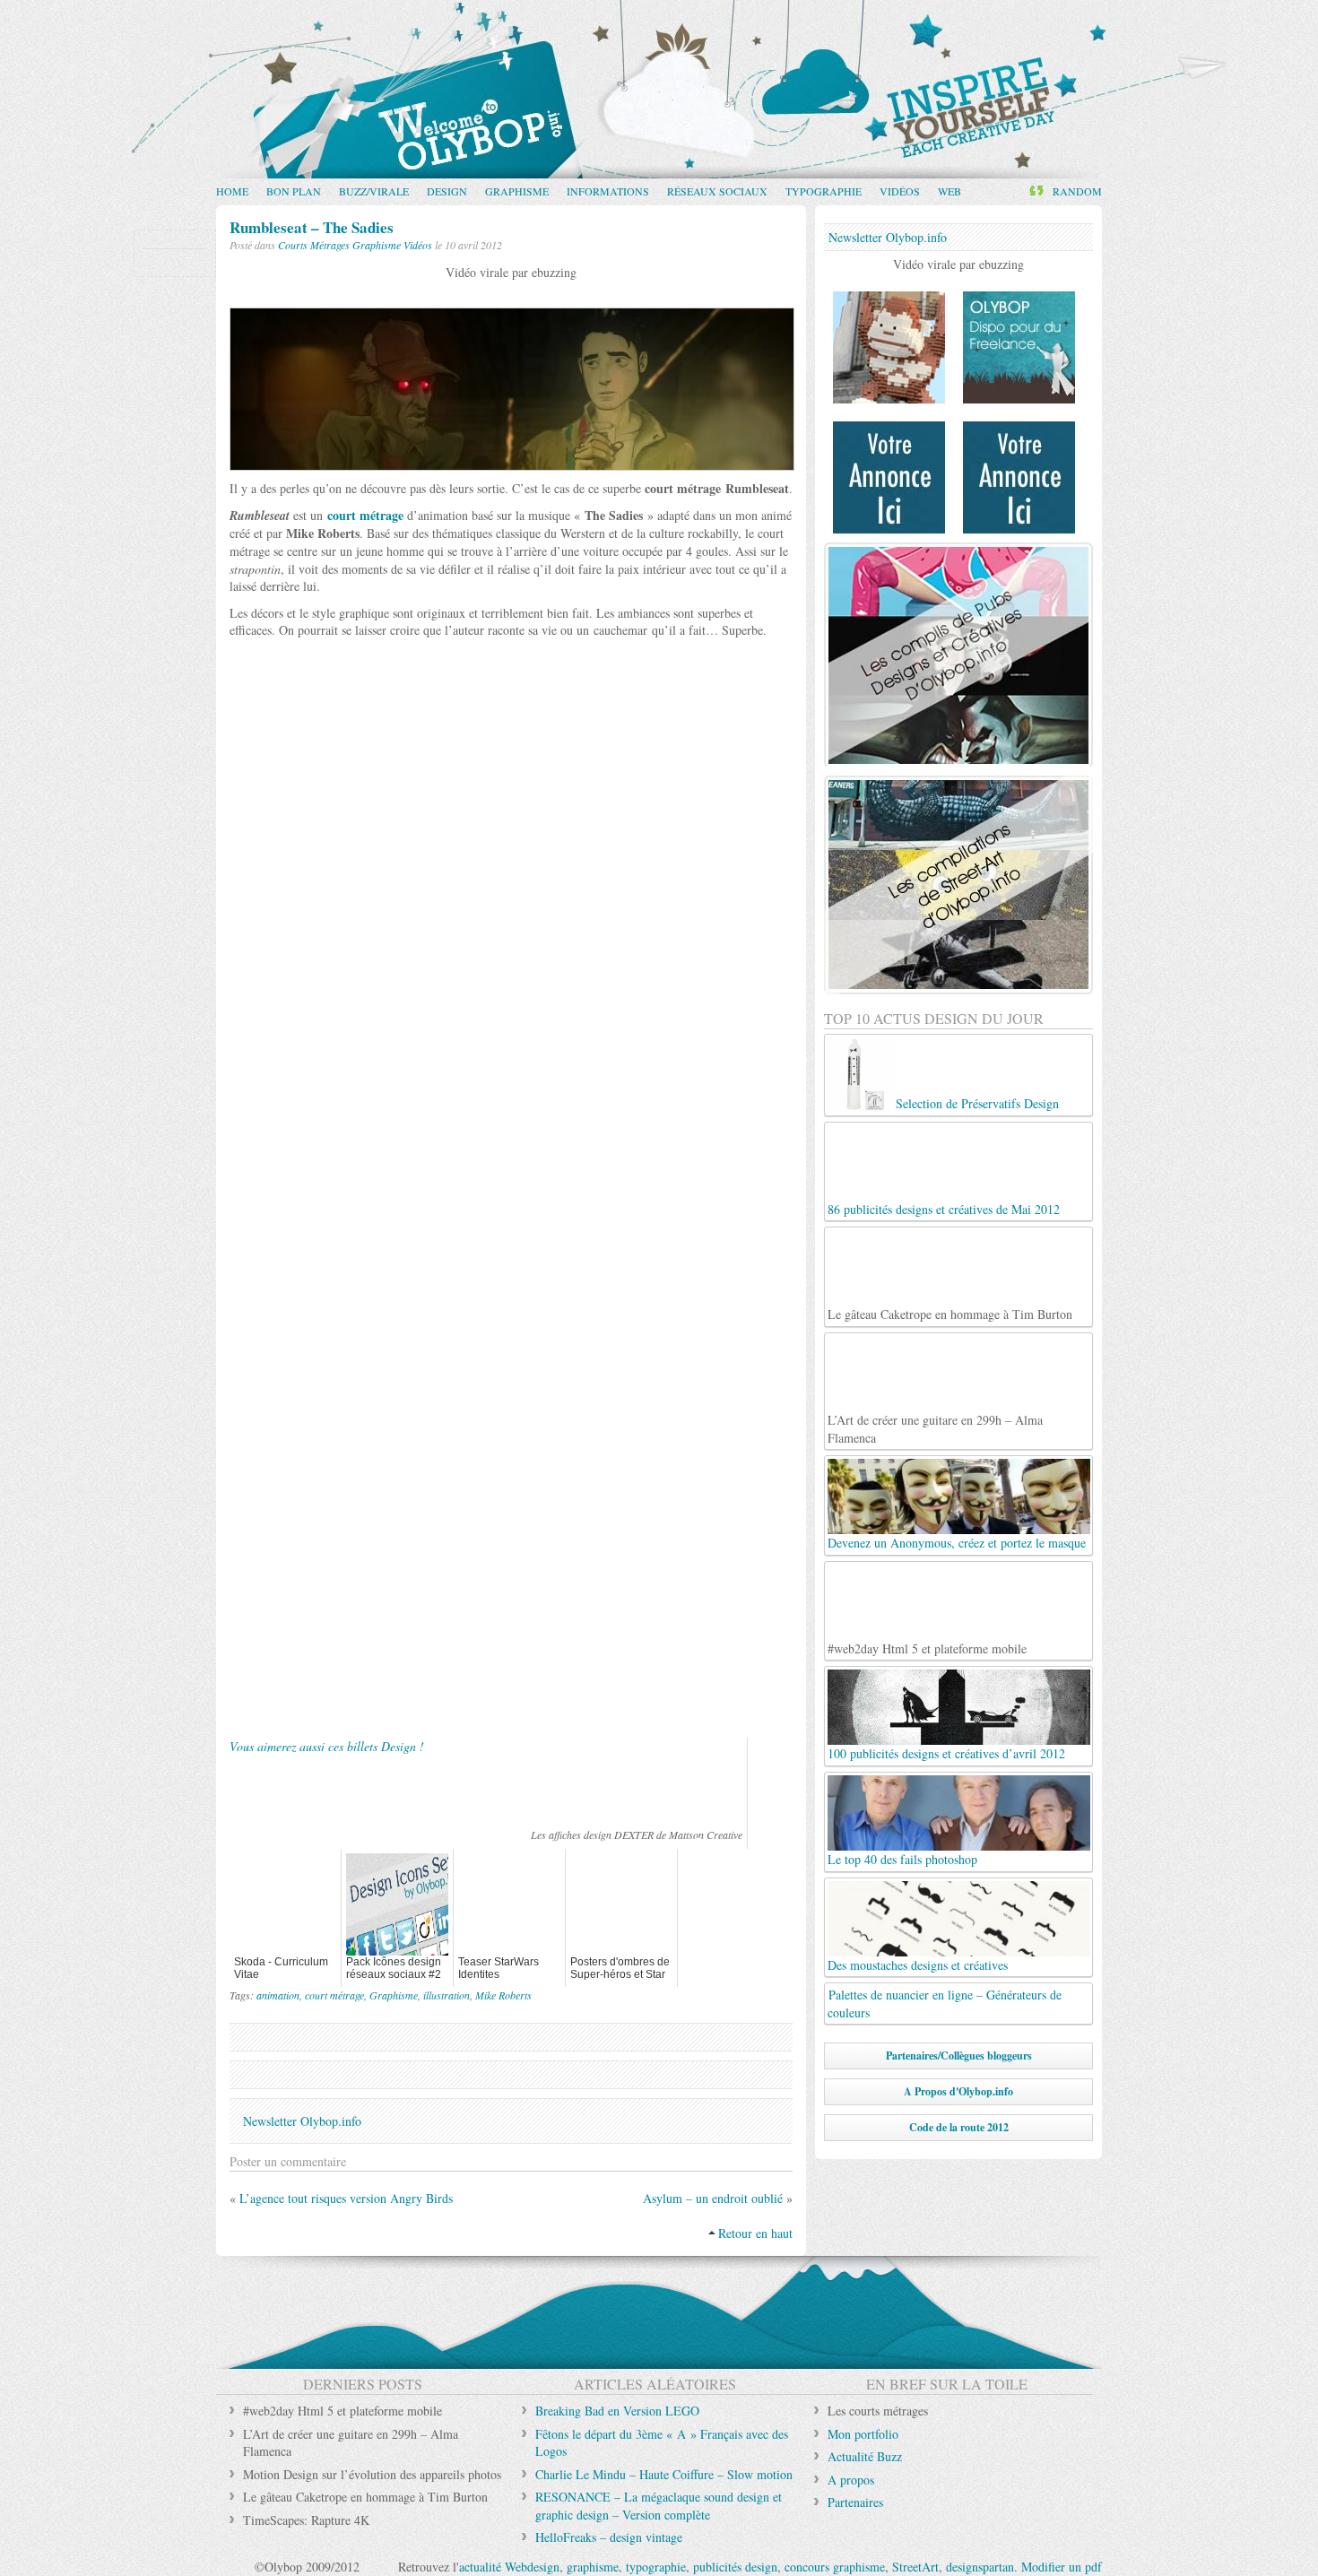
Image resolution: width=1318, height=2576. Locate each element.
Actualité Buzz (865, 2456)
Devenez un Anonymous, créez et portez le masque (957, 1543)
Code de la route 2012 (959, 2127)
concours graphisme (835, 2567)
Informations (608, 191)
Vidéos (900, 191)
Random (1077, 191)
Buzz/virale (374, 191)
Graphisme (517, 191)
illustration (447, 1995)
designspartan (980, 2567)
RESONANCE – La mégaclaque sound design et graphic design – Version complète (659, 2506)
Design (447, 191)
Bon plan (294, 191)
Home (232, 191)
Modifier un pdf (1062, 2567)
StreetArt (915, 2567)
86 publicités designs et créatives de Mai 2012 (944, 1209)
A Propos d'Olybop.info (958, 2091)
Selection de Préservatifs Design (977, 1103)
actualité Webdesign (509, 2567)
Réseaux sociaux (717, 191)
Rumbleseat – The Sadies (312, 227)
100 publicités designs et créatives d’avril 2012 (946, 1753)
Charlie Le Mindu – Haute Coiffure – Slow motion (664, 2474)
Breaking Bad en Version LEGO (617, 2411)
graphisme (593, 2567)
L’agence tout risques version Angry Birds (346, 2198)
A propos (851, 2480)
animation (278, 1995)
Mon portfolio (863, 2434)
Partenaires (855, 2502)
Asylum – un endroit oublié (713, 2198)
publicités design (735, 2567)
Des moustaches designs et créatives (918, 1965)
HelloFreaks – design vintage (609, 2537)
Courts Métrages (314, 245)
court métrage (365, 515)
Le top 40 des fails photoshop (902, 1859)
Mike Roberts (503, 1995)
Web (949, 191)
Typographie (824, 191)
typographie (656, 2567)
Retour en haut (755, 2233)
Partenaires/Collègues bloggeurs (959, 2056)
